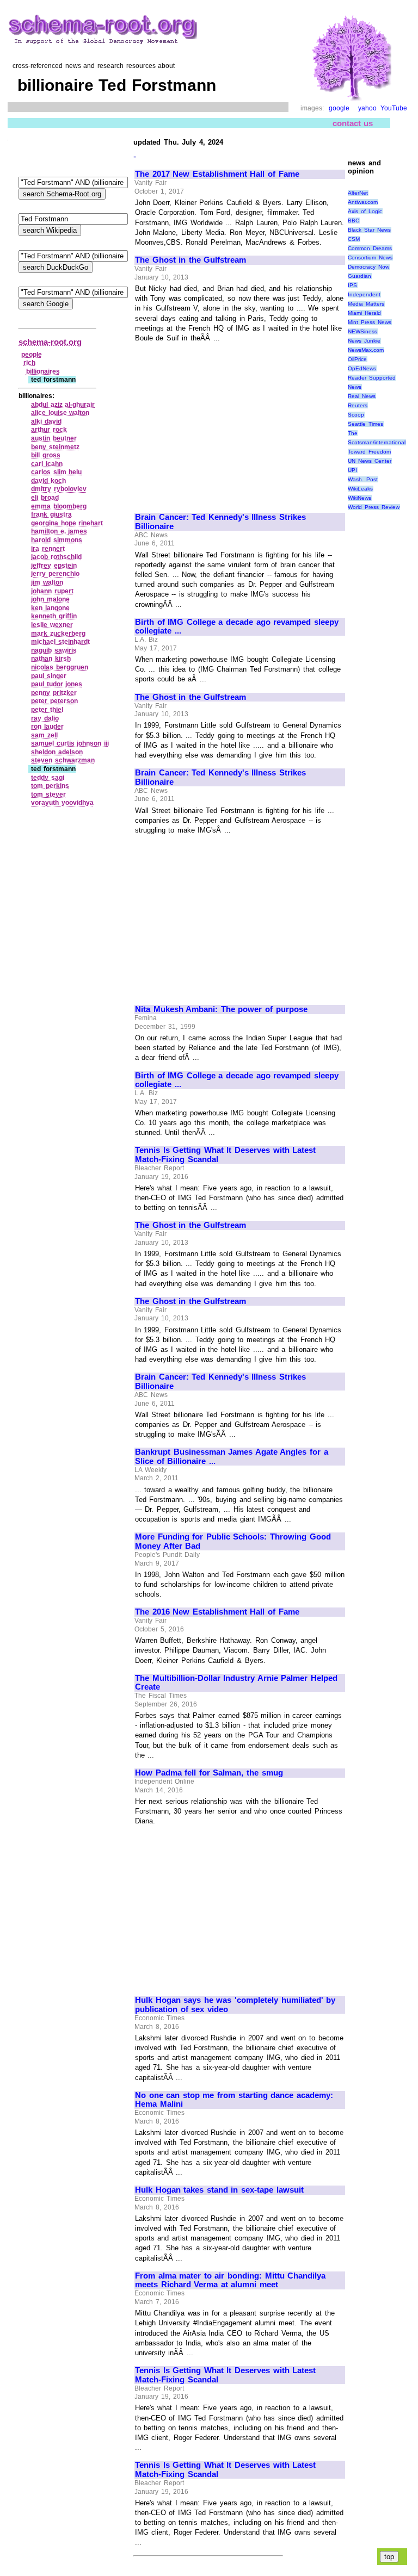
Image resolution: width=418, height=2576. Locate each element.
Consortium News (370, 257)
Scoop (356, 415)
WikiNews (359, 498)
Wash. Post (363, 479)
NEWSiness (362, 331)
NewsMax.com (366, 350)
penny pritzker (54, 693)
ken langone (50, 608)
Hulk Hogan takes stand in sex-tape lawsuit (219, 2190)
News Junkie (364, 341)
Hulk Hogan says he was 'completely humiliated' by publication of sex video (235, 2005)
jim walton (47, 582)
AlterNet (358, 193)
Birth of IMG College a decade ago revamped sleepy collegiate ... (237, 627)
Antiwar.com (363, 202)
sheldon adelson (57, 752)
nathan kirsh (51, 659)
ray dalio (45, 718)
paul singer (49, 676)
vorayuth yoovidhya (62, 803)
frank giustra (51, 514)
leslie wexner (52, 625)
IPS (352, 285)
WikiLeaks (360, 489)
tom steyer (48, 794)
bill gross (46, 455)
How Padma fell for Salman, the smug (209, 1773)
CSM (354, 239)
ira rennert (48, 549)
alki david (46, 421)
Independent (364, 294)
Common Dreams (370, 248)
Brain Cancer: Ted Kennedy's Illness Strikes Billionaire (220, 522)
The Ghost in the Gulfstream (190, 260)
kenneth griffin (54, 616)
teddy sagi (48, 778)
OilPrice (357, 359)
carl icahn (47, 464)
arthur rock (49, 430)
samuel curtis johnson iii (70, 743)
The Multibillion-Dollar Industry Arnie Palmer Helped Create (236, 1683)
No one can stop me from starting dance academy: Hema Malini (234, 2100)
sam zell (44, 735)
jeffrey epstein (54, 566)
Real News (362, 396)
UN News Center (369, 461)
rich (29, 363)
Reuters (358, 405)
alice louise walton (60, 413)
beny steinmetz (55, 447)
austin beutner (54, 438)
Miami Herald (364, 313)
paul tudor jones (57, 684)
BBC (354, 221)
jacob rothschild (56, 557)
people (32, 355)
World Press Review (373, 507)
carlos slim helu (56, 472)
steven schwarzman (63, 760)
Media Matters (366, 304)
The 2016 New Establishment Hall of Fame (217, 1612)
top (389, 2557)
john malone (50, 599)
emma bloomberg (59, 506)
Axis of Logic (365, 211)
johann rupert (52, 591)
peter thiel (47, 710)
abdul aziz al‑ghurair (63, 405)
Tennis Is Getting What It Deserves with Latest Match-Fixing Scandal (225, 1155)
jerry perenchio (55, 574)
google (339, 108)
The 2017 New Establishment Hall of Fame (217, 174)
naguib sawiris (54, 650)
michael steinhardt (60, 642)
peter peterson (54, 701)
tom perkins (50, 786)
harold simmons (57, 540)
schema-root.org (50, 342)
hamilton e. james (59, 531)
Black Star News (369, 230)
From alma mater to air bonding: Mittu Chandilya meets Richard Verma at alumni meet (230, 2280)
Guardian (359, 276)
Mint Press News (369, 322)
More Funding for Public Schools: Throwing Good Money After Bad (233, 1541)
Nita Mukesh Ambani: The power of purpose (221, 1009)
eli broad (45, 498)
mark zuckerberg (58, 634)
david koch (48, 481)
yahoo (367, 108)
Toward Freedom (369, 452)
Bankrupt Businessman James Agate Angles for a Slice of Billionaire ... (232, 1457)
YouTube (394, 108)
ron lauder (47, 727)
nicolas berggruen (60, 667)
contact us (353, 123)
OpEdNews (362, 368)
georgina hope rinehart (67, 523)
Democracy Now (368, 267)
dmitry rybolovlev (59, 489)
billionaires (43, 371)
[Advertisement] (226, 423)
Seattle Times (365, 424)
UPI (352, 470)
